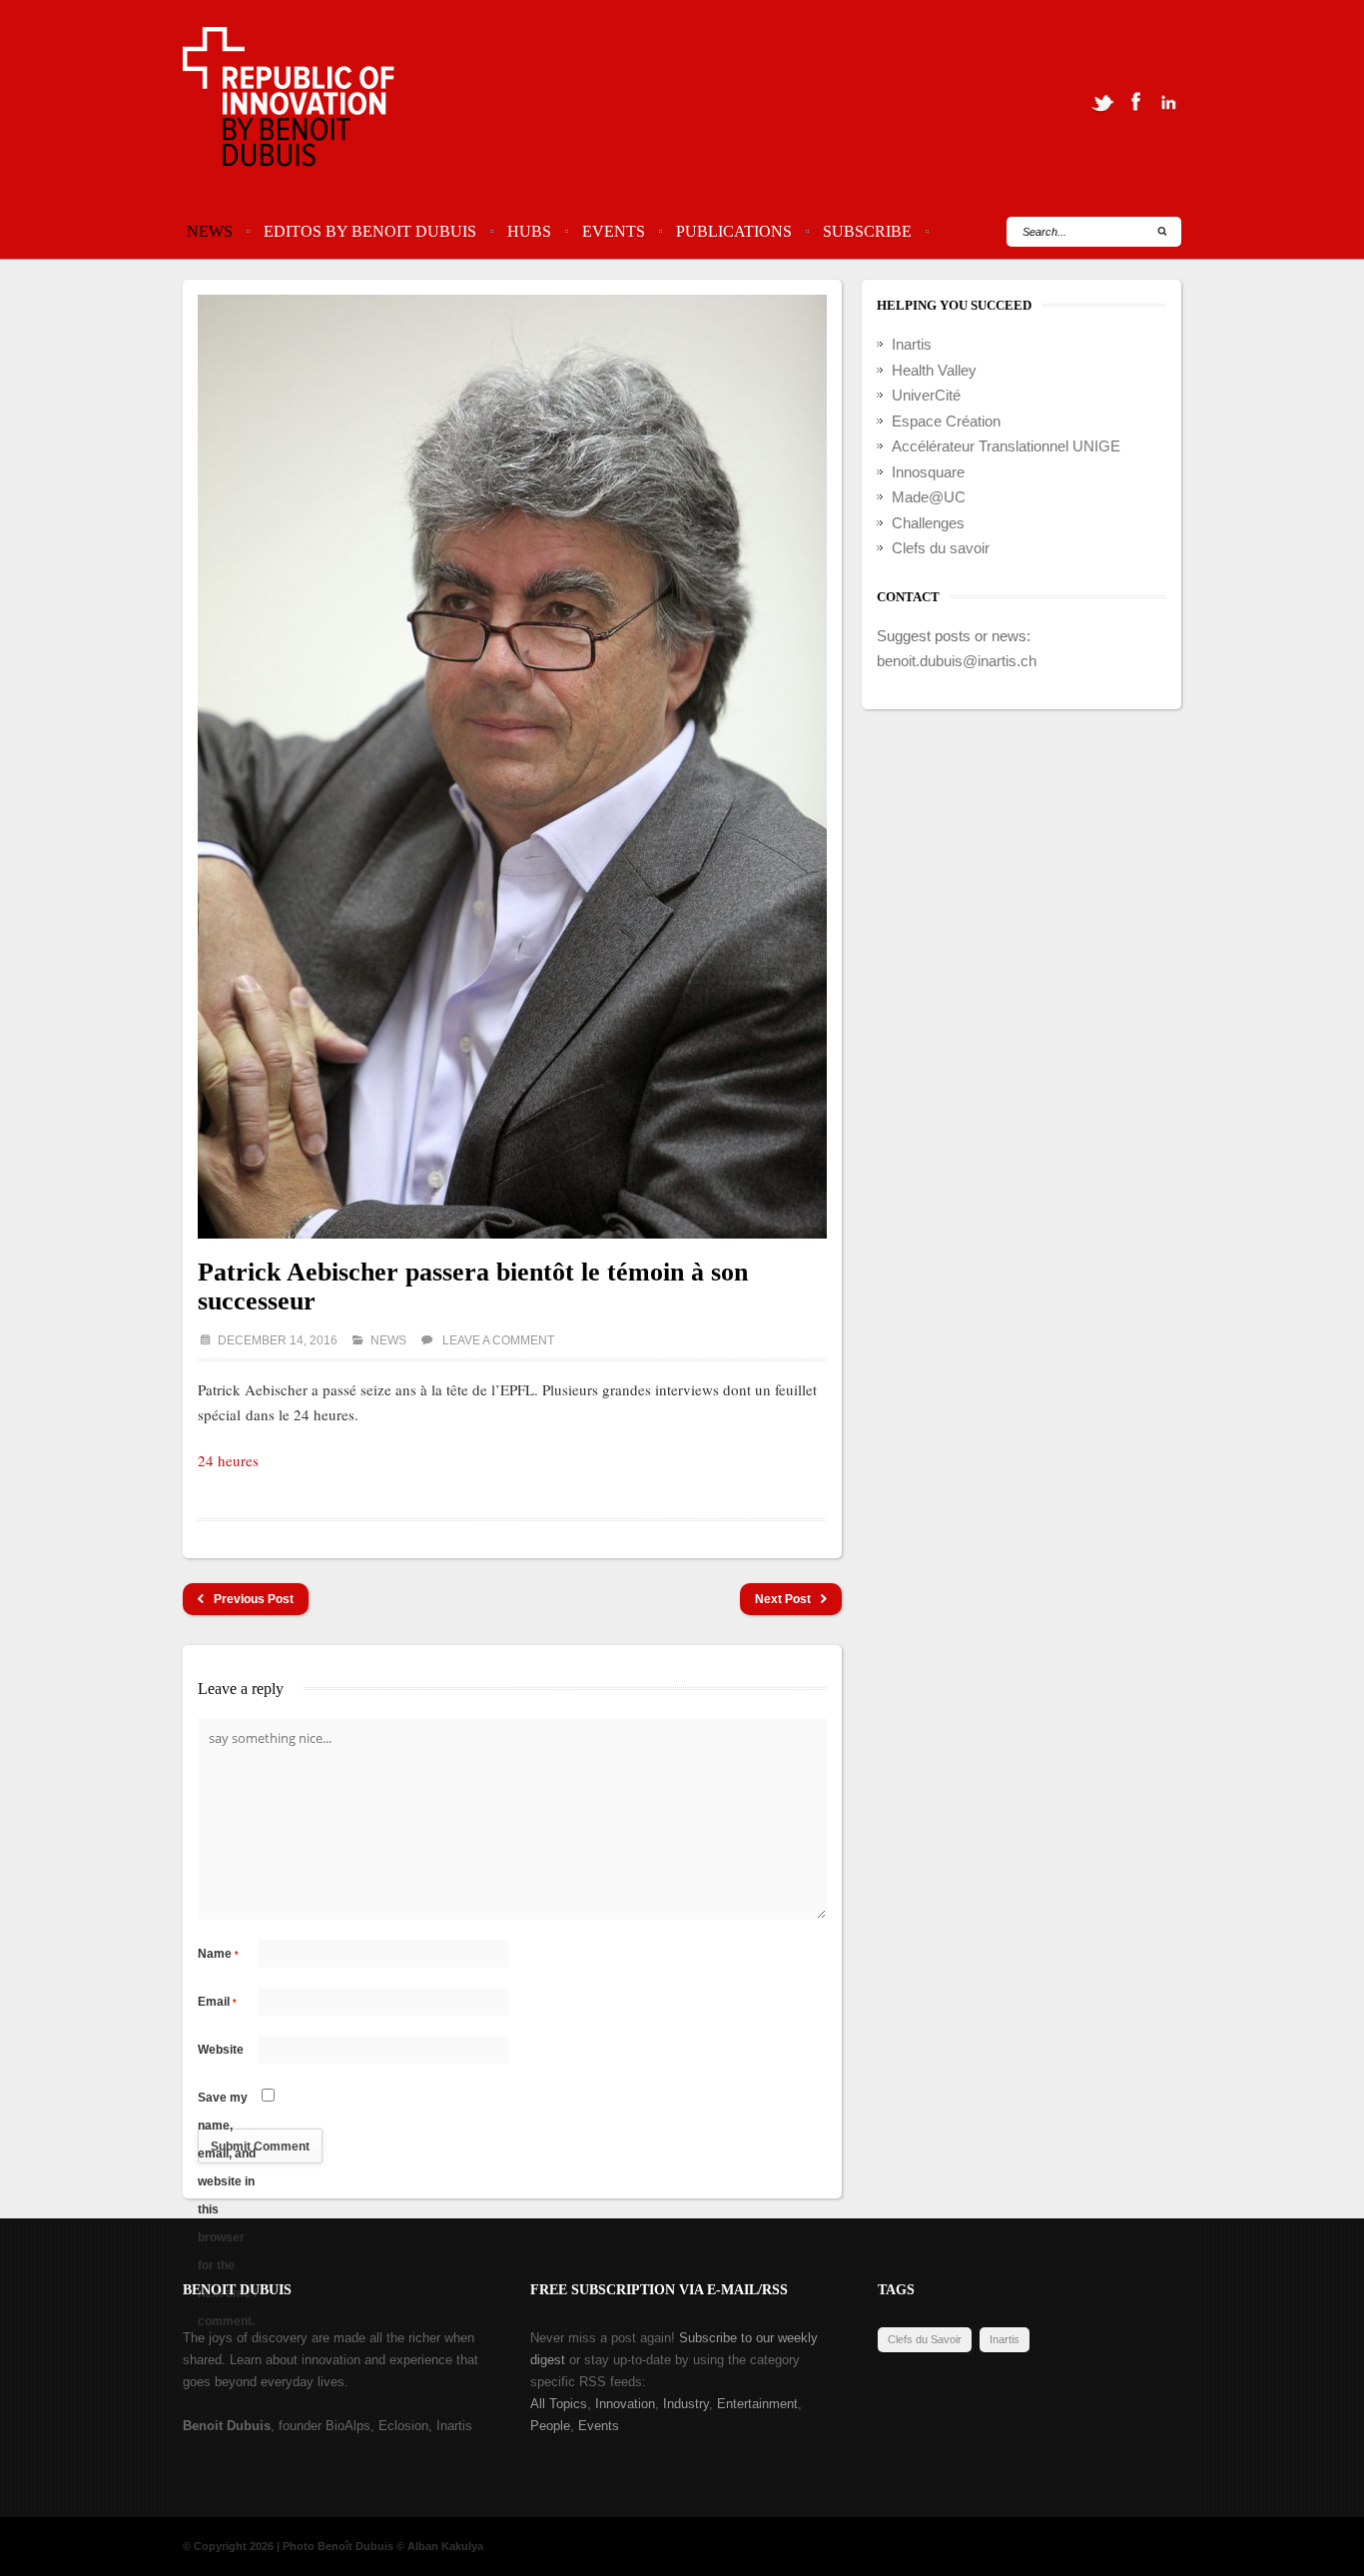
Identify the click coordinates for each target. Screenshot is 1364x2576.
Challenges (928, 523)
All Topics (559, 2404)
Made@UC (929, 497)
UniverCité (926, 395)
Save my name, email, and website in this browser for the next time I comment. (227, 2101)
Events (614, 231)
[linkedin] (1168, 102)
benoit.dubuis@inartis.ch (957, 661)
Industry (686, 2404)
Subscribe (867, 231)
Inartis (912, 344)
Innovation (625, 2404)
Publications (734, 231)
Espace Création (946, 421)
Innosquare (928, 472)
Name (218, 1954)
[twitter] (1102, 102)
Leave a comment (498, 1340)
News (210, 231)
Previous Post (254, 1599)
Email (217, 2002)
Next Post (783, 1599)
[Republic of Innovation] (290, 102)
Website (221, 2050)
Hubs (529, 231)
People (550, 2426)
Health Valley (934, 370)
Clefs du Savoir (925, 2339)
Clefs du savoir (941, 548)
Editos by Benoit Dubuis (370, 231)
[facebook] (1135, 102)
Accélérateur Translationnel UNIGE (1006, 446)
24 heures (228, 1460)
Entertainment (757, 2404)
